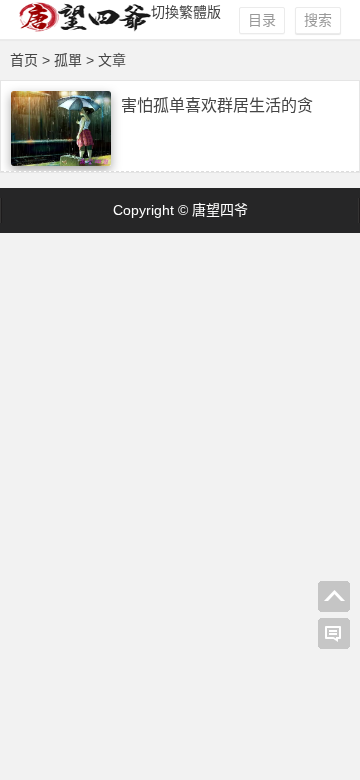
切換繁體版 (186, 12)
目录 (262, 20)
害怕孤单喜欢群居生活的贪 (217, 105)
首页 (24, 60)
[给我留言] (334, 634)
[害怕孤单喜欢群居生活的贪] (61, 161)
